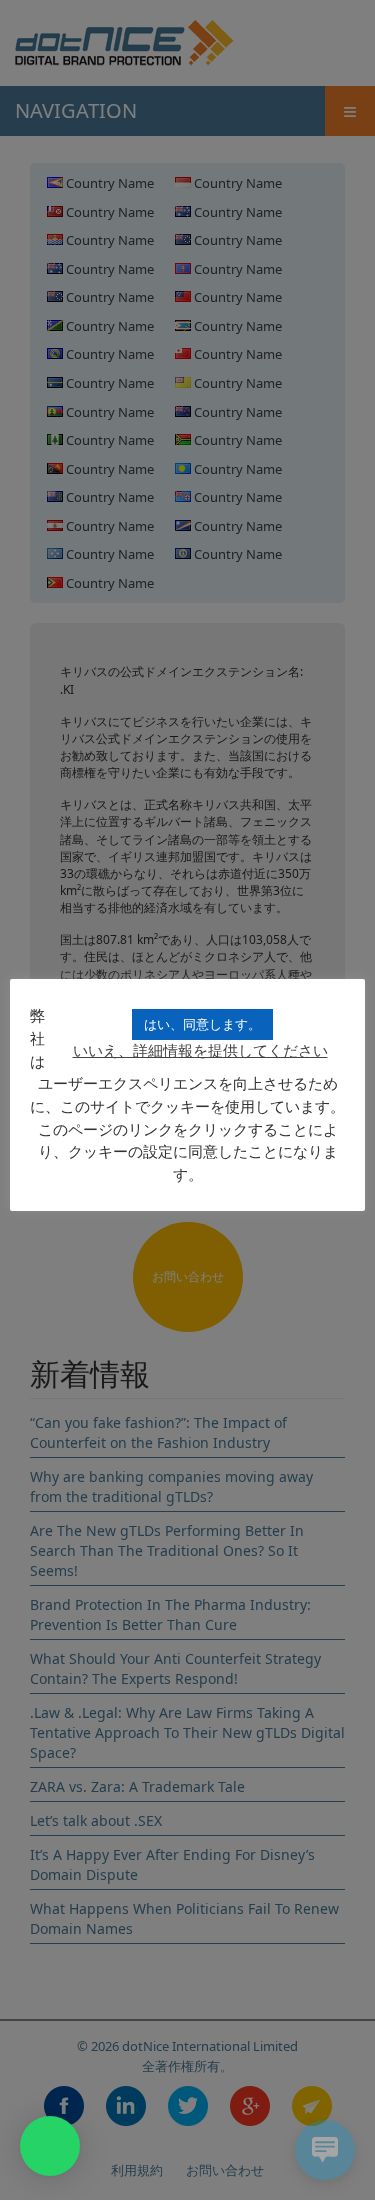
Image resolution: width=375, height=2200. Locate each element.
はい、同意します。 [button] (202, 1024)
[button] (50, 2146)
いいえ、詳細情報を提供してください (200, 1050)
